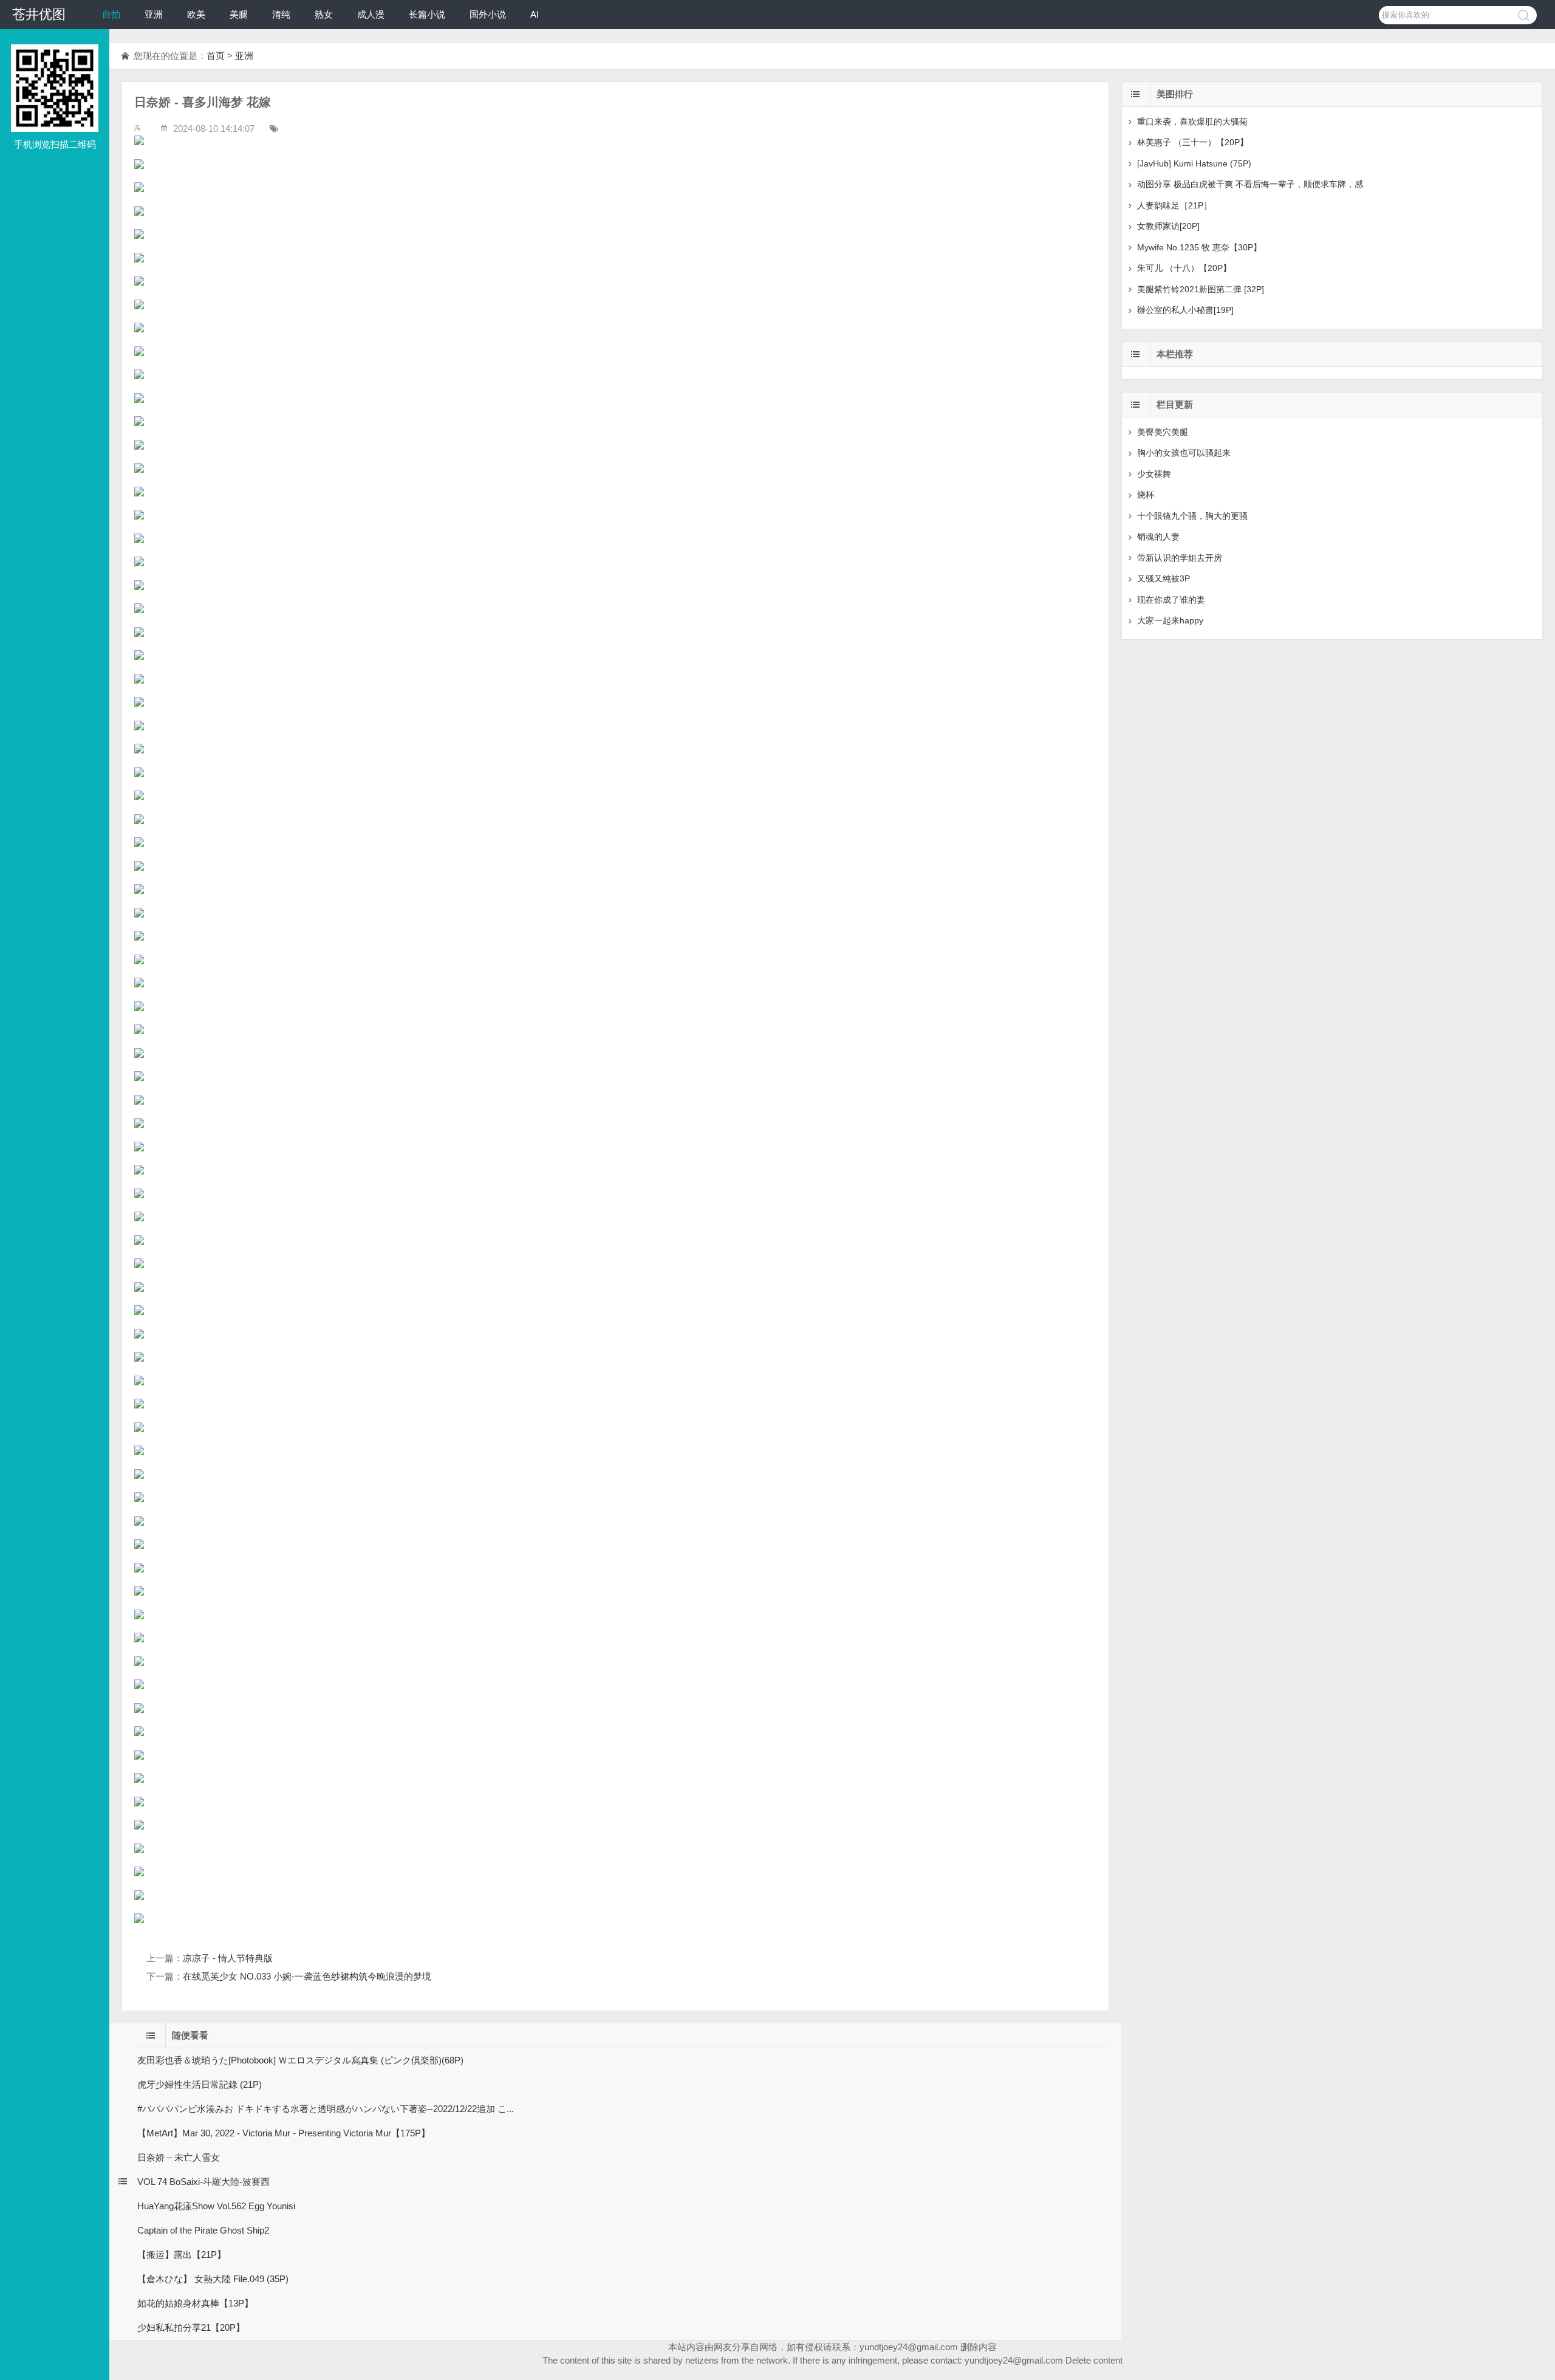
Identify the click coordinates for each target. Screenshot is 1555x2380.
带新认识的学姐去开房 (1180, 558)
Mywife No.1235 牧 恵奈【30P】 (1199, 247)
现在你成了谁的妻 (1171, 600)
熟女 (324, 14)
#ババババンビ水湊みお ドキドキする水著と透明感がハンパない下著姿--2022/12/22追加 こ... (326, 2109)
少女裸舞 (1154, 474)
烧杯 (1146, 495)
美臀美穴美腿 (1163, 432)
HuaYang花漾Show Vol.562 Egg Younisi (216, 2206)
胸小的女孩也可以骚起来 (1184, 453)
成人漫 (371, 14)
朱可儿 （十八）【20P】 (1184, 268)
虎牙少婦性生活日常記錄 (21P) (200, 2084)
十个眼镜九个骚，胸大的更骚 (1192, 516)
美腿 (239, 14)
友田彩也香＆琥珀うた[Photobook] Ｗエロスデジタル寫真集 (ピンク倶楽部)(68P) (300, 2060)
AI (535, 14)
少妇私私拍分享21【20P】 (191, 2327)
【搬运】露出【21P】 (182, 2255)
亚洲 (154, 14)
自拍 (111, 14)
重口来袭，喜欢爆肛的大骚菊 (1192, 122)
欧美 (196, 14)
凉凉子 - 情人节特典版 (228, 1958)
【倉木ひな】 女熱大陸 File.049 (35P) (213, 2279)
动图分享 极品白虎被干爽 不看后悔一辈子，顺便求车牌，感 (1250, 184)
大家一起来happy (1170, 620)
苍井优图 (39, 14)
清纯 (281, 14)
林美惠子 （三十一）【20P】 (1193, 142)
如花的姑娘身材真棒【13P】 (195, 2303)
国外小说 (488, 14)
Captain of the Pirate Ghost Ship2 (203, 2230)
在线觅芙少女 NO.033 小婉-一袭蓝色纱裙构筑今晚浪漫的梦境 (307, 1976)
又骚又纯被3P (1164, 578)
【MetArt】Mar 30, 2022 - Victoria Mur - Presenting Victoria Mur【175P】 (284, 2133)
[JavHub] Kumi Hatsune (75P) (1194, 163)
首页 (216, 56)
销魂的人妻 (1158, 537)
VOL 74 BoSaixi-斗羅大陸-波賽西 (203, 2182)
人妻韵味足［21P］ (1174, 205)
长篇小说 (427, 14)
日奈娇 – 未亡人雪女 (179, 2157)
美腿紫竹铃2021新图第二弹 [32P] (1201, 289)
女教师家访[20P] (1168, 226)
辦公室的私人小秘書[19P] (1185, 310)
